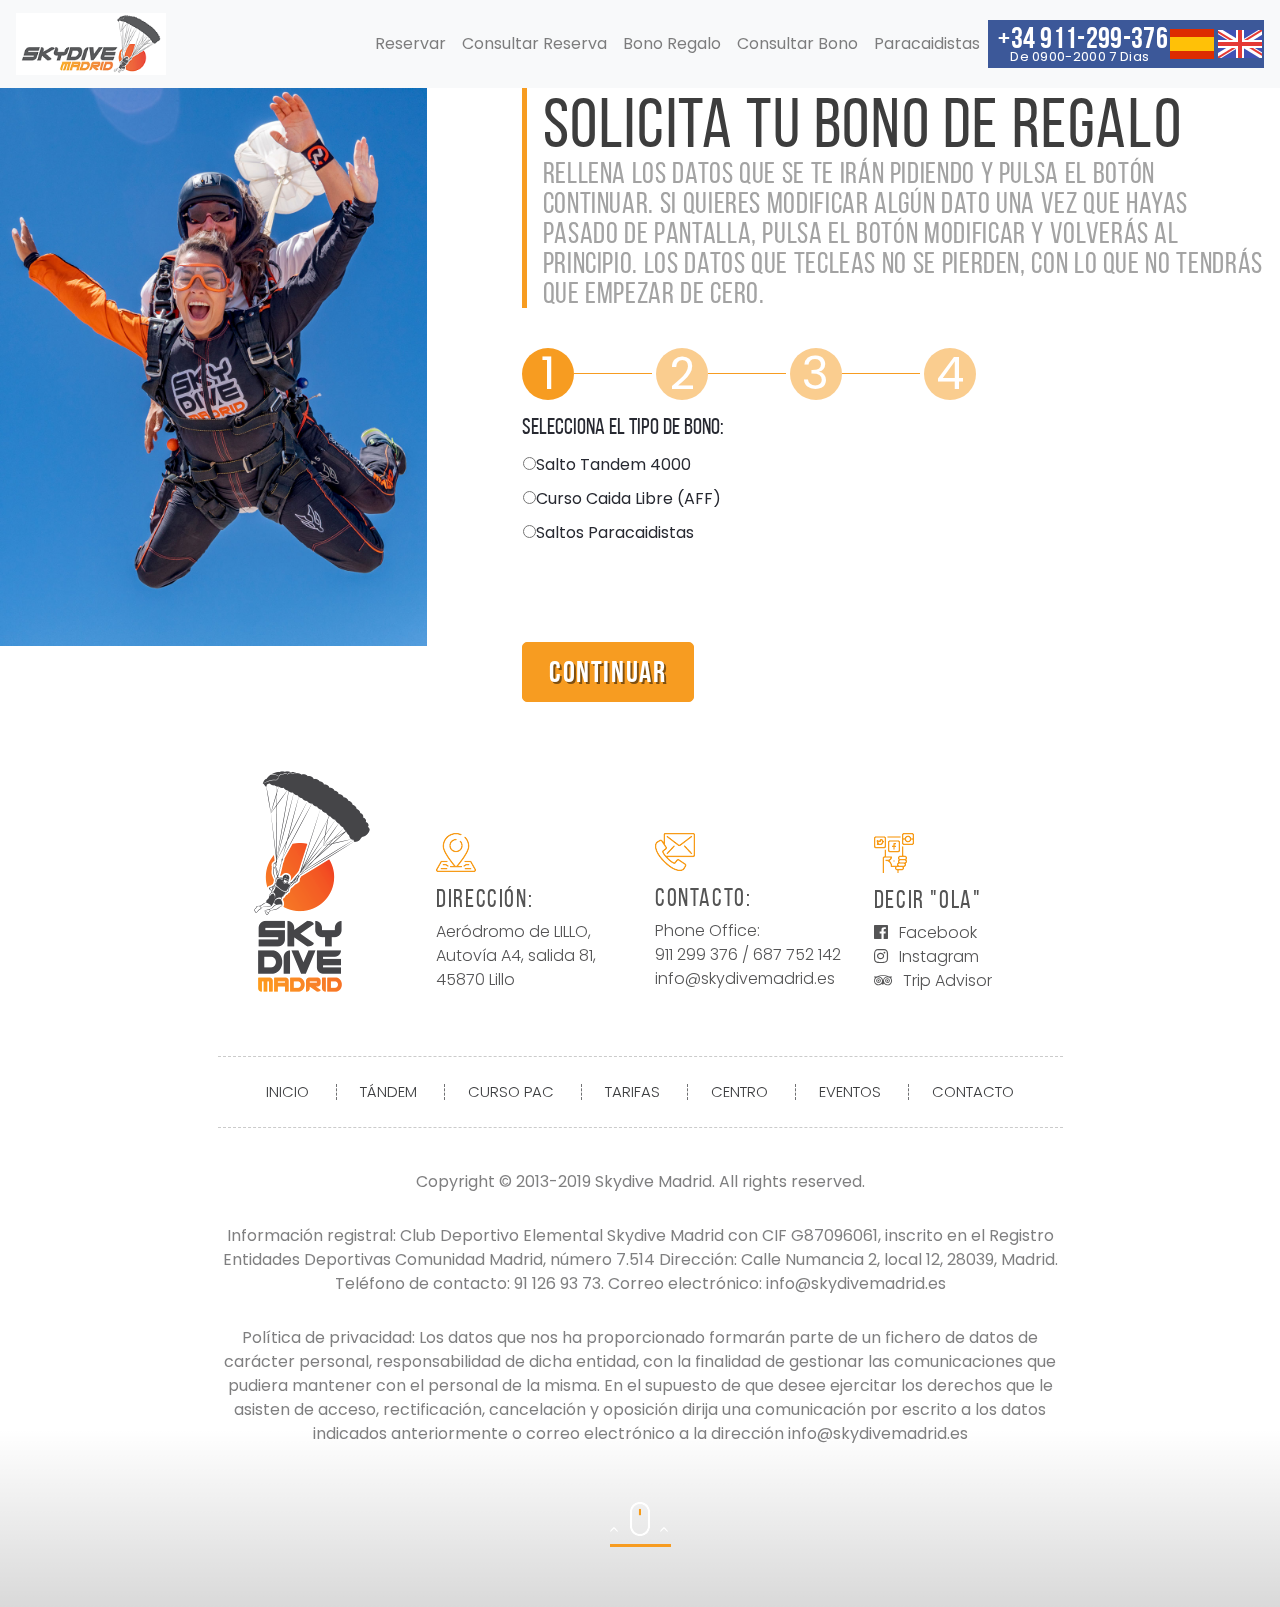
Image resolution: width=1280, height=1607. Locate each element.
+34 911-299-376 (1083, 43)
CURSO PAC (511, 1091)
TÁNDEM (388, 1091)
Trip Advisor (947, 980)
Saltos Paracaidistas (615, 532)
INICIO (287, 1091)
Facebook (938, 932)
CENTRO (739, 1091)
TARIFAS (632, 1091)
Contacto (973, 1091)
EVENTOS (850, 1091)
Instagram (939, 956)
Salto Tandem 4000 (613, 464)
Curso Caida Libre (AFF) (628, 498)
